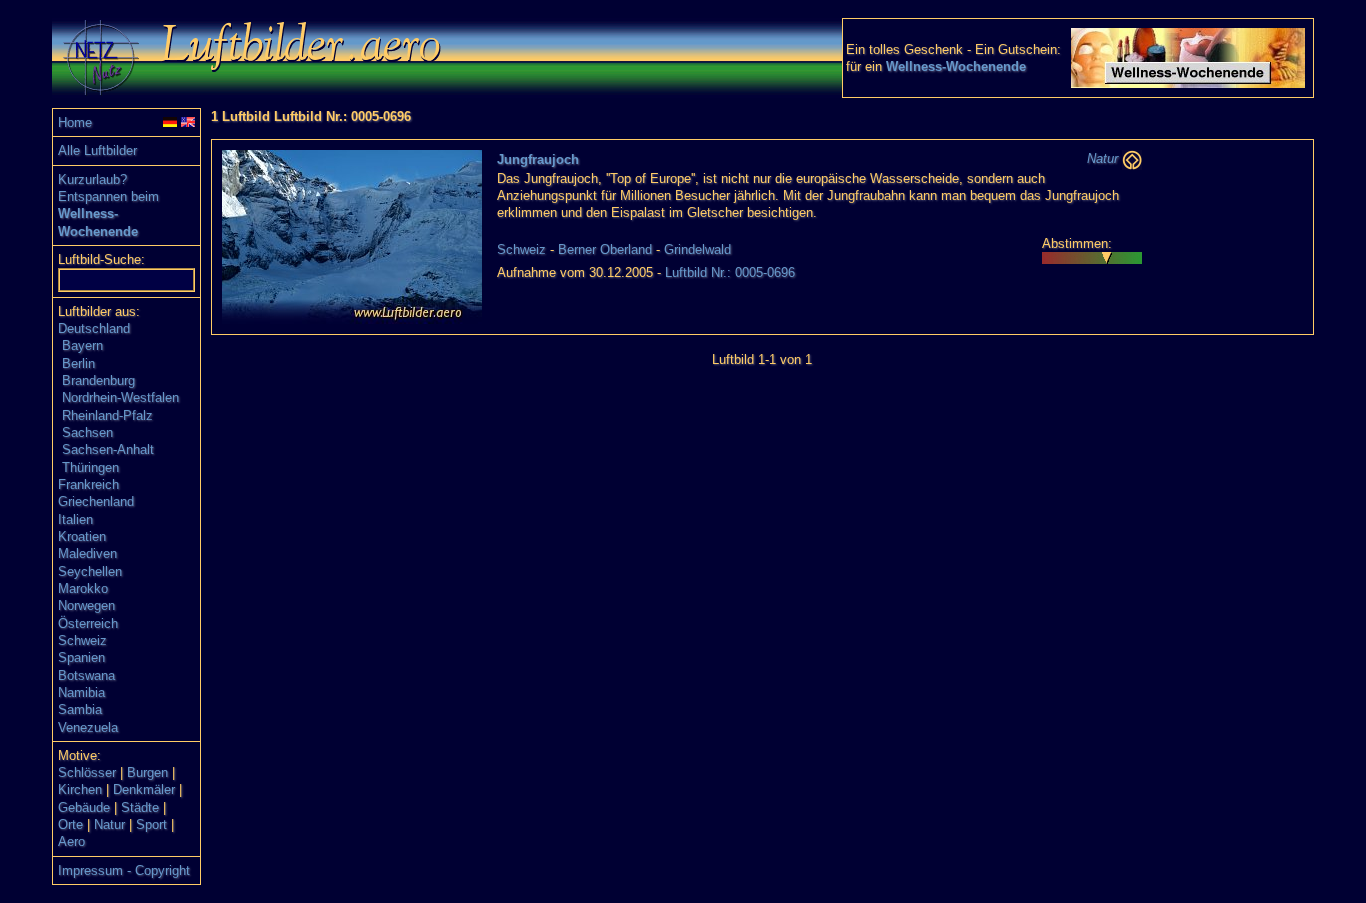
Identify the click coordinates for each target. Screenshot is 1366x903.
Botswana (86, 675)
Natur (109, 824)
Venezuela (88, 727)
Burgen (147, 772)
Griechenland (96, 501)
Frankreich (88, 484)
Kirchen (80, 789)
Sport (151, 824)
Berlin (78, 363)
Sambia (80, 709)
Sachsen (87, 432)
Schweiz (82, 640)
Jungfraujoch (538, 159)
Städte (140, 807)
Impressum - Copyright (124, 870)
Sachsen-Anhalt (108, 449)
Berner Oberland (605, 249)
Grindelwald (697, 249)
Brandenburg (98, 380)
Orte (70, 824)
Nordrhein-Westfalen (120, 397)
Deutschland (94, 328)
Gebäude (84, 807)
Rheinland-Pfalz (107, 415)
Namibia (81, 692)
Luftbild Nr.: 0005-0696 (730, 272)
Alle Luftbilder (97, 150)
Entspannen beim (108, 196)
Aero (71, 841)
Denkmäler (144, 789)
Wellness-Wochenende (956, 66)
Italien (75, 519)
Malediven (87, 553)
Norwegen (86, 605)
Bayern (82, 345)
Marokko (83, 588)
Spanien (81, 657)
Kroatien (82, 536)
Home (75, 122)
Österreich (88, 623)
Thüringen (90, 467)
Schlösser (87, 772)
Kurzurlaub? (92, 179)
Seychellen (90, 571)
